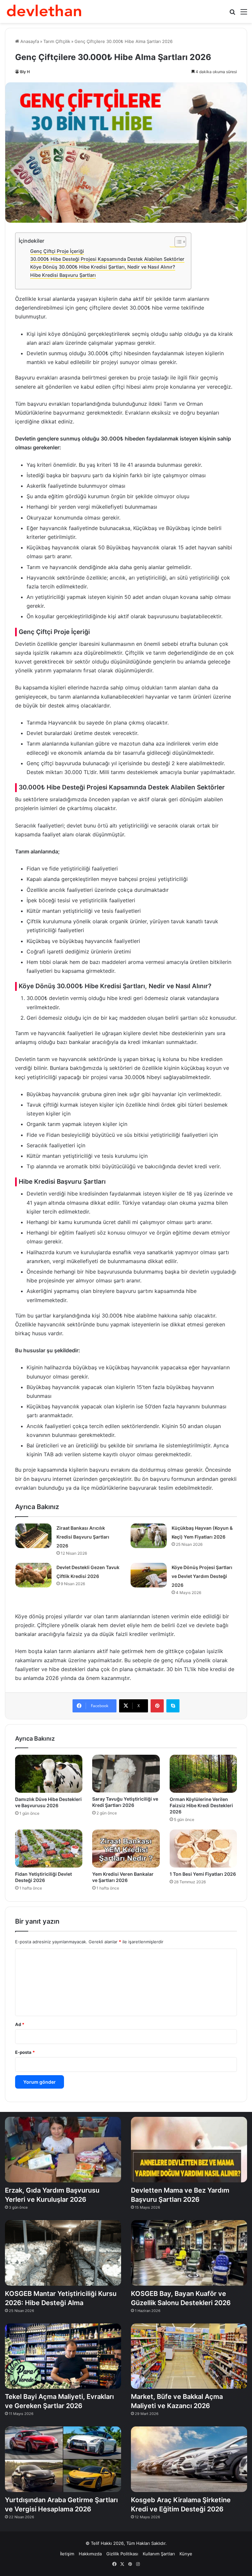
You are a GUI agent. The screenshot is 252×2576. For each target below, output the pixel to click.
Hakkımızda (90, 2554)
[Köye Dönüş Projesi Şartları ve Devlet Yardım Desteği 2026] (149, 1575)
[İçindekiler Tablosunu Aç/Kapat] (177, 242)
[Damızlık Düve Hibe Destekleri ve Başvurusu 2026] (49, 1774)
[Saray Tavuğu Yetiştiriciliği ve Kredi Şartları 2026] (126, 1774)
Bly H (25, 72)
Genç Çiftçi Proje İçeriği (57, 251)
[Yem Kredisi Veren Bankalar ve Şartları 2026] (126, 1849)
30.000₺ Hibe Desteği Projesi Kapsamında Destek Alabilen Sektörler (107, 259)
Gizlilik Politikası (122, 2554)
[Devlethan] (44, 11)
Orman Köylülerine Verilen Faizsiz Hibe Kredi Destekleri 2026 (201, 1805)
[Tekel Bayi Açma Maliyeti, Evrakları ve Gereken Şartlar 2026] (63, 2356)
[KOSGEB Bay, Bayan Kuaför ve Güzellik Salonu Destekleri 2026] (189, 2253)
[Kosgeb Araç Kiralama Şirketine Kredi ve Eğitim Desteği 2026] (189, 2459)
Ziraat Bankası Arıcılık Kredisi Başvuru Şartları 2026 (83, 1537)
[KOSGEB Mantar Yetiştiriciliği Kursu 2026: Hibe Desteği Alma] (63, 2253)
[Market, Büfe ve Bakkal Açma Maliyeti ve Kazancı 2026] (189, 2356)
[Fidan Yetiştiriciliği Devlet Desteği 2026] (49, 1849)
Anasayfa (29, 41)
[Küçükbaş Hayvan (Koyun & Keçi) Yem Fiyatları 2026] (149, 1536)
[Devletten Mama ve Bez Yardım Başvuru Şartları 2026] (189, 2150)
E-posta (25, 2052)
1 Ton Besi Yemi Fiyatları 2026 (203, 1874)
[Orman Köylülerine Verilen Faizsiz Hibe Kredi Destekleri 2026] (203, 1774)
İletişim (67, 2554)
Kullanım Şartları (159, 2554)
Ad (20, 2024)
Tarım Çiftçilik (57, 41)
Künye (186, 2554)
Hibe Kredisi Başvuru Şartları (63, 275)
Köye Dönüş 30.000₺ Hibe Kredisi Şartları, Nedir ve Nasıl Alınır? (103, 267)
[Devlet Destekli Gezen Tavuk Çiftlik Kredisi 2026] (33, 1575)
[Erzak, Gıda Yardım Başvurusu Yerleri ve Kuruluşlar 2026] (63, 2150)
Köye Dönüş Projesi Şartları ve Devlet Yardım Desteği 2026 (202, 1576)
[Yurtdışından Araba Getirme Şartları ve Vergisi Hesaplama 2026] (63, 2459)
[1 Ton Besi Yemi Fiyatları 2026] (203, 1849)
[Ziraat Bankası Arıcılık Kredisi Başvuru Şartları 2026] (33, 1536)
